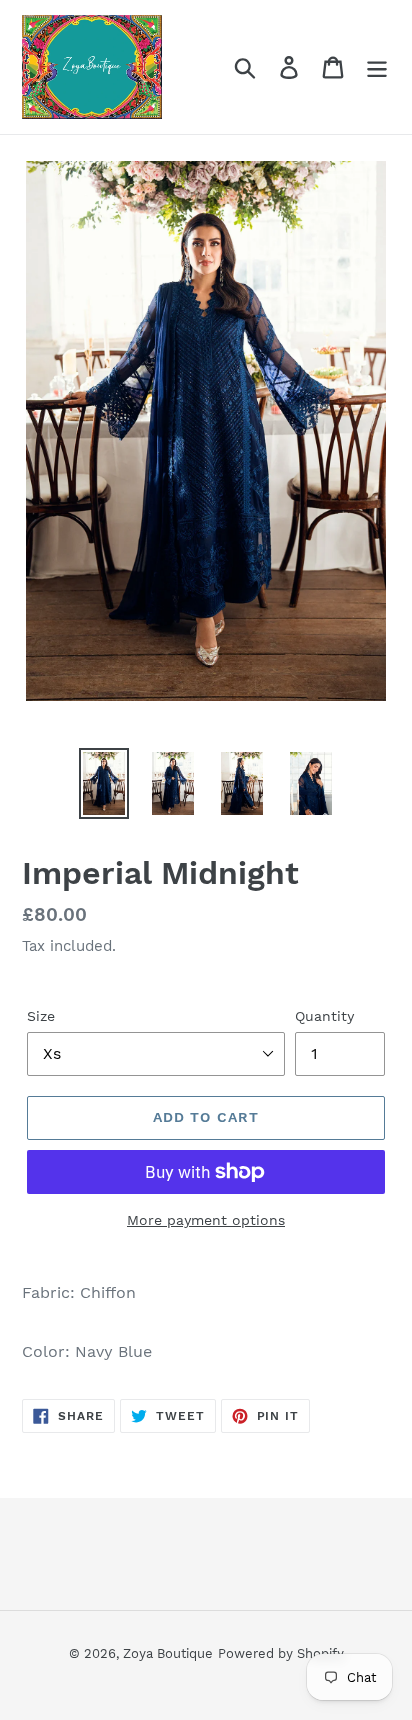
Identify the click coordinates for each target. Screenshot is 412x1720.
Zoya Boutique (168, 1653)
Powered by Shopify (281, 1653)
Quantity (324, 1016)
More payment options (206, 1220)
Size (41, 1016)
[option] (104, 783)
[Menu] (377, 67)
